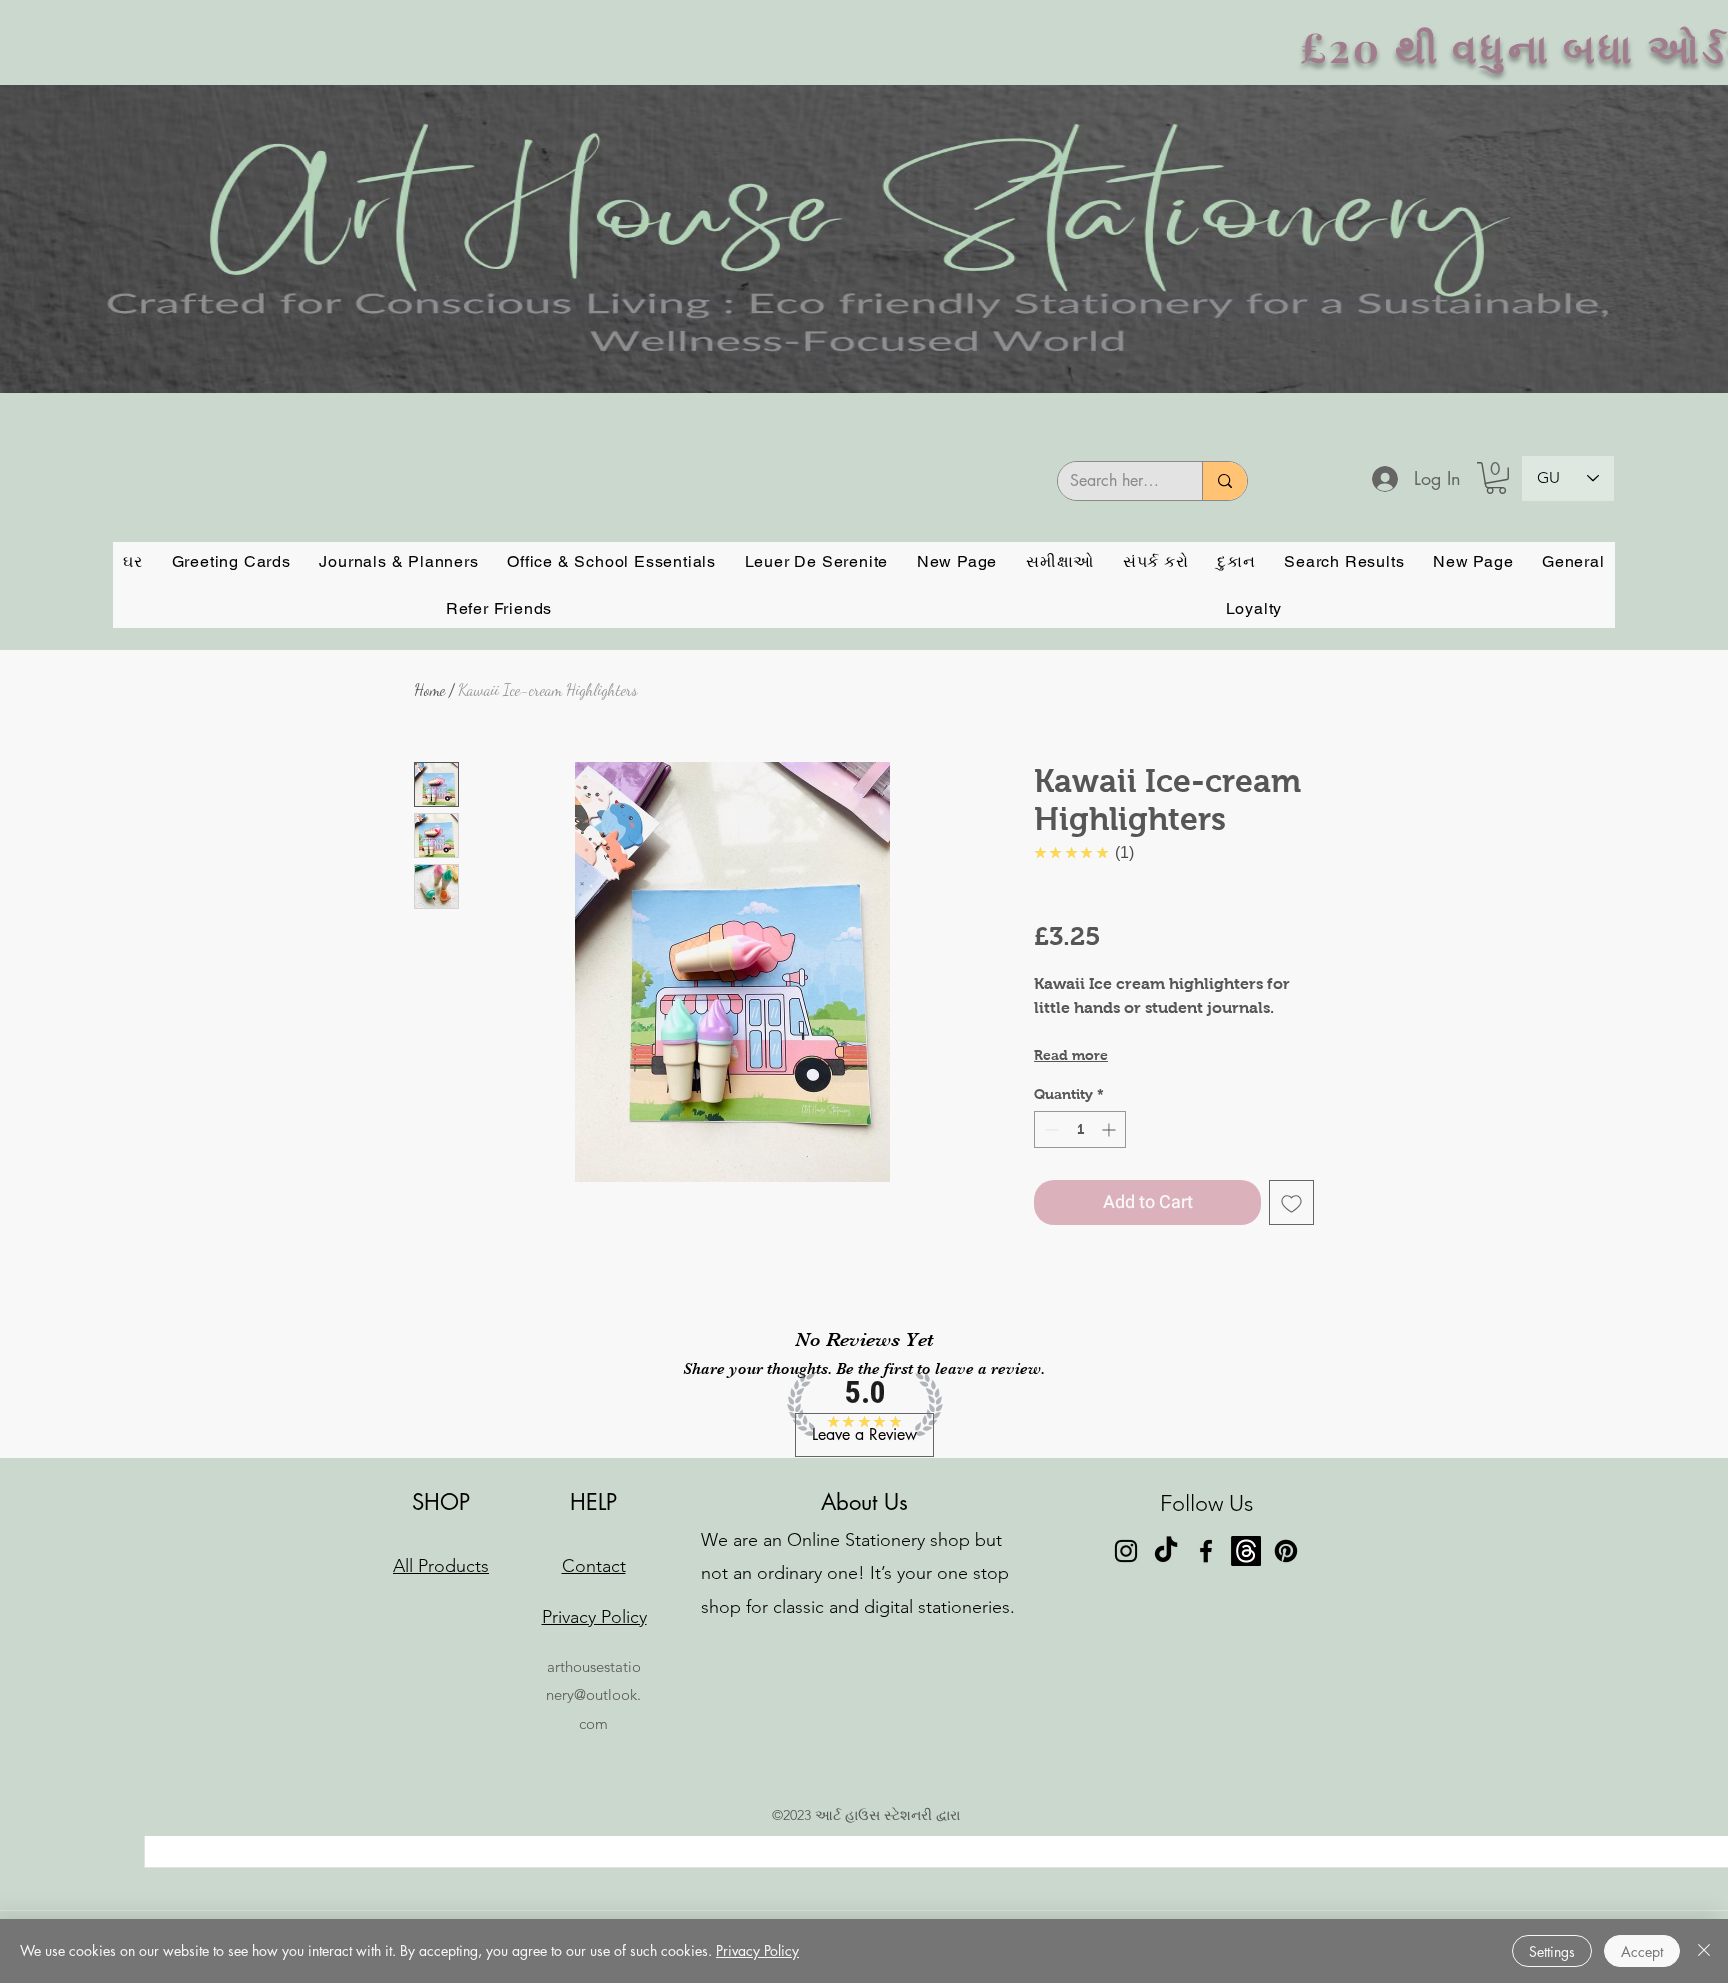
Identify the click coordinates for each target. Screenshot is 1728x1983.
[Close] (1704, 1951)
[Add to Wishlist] (1291, 1202)
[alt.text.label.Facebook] (1206, 1551)
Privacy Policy (757, 1950)
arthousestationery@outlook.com (593, 1694)
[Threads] (1246, 1551)
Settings (1552, 1951)
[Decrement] (1049, 1129)
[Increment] (1110, 1129)
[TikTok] (1166, 1551)
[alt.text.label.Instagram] (1126, 1551)
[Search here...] (1224, 481)
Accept (1642, 1951)
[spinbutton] (1080, 1129)
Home (429, 689)
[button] (1496, 478)
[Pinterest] (1286, 1551)
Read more (1071, 1055)
